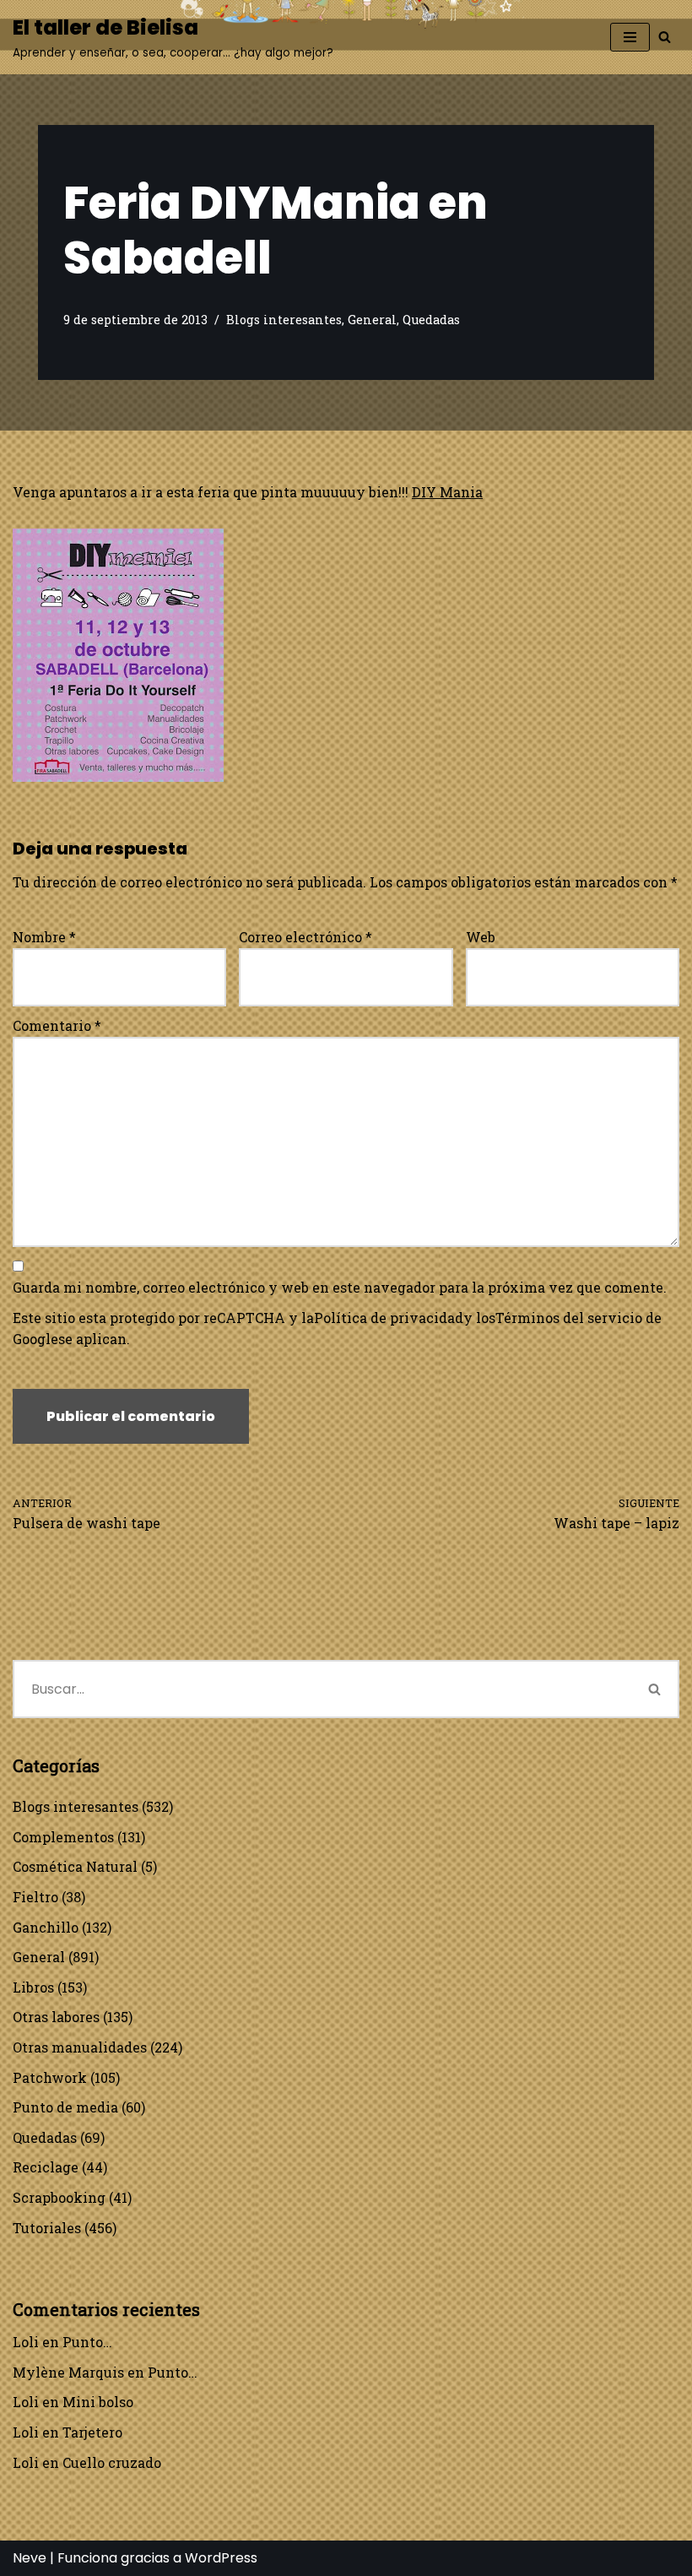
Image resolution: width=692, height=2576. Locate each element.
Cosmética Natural (75, 1866)
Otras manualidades (80, 2047)
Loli (26, 2342)
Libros (33, 1987)
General (372, 320)
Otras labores (56, 2017)
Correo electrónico (305, 937)
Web (481, 937)
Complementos (63, 1837)
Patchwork (50, 2077)
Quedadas (431, 320)
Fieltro (35, 1897)
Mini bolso (98, 2402)
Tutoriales (47, 2228)
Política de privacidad (389, 1318)
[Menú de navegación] (630, 37)
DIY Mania (447, 492)
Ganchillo (46, 1927)
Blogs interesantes (284, 320)
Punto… (87, 2342)
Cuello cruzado (112, 2462)
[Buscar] (665, 37)
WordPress (221, 2558)
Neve (30, 2558)
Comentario (57, 1025)
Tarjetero (92, 2432)
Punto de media (65, 2107)
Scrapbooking (59, 2197)
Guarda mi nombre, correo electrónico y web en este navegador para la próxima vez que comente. (340, 1287)
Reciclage (46, 2167)
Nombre (44, 937)
